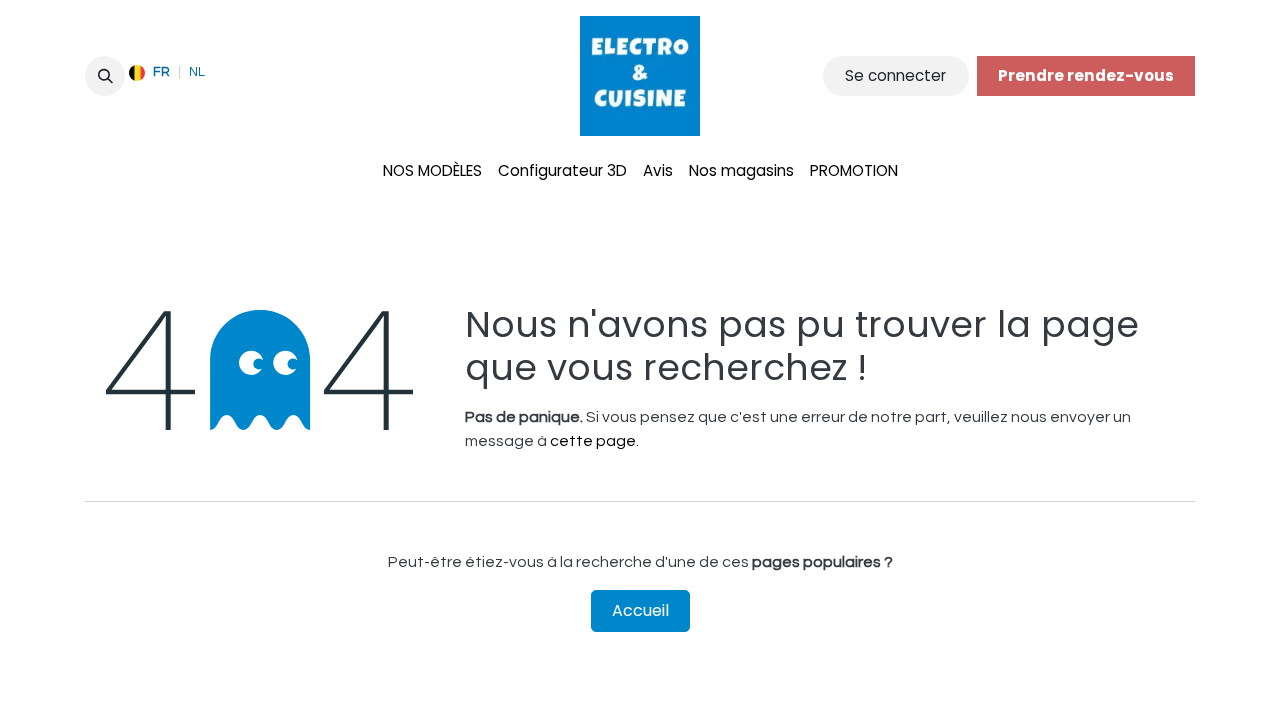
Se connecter (895, 75)
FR (161, 72)
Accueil (640, 610)
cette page (593, 441)
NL (197, 72)
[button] (105, 76)
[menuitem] (432, 171)
